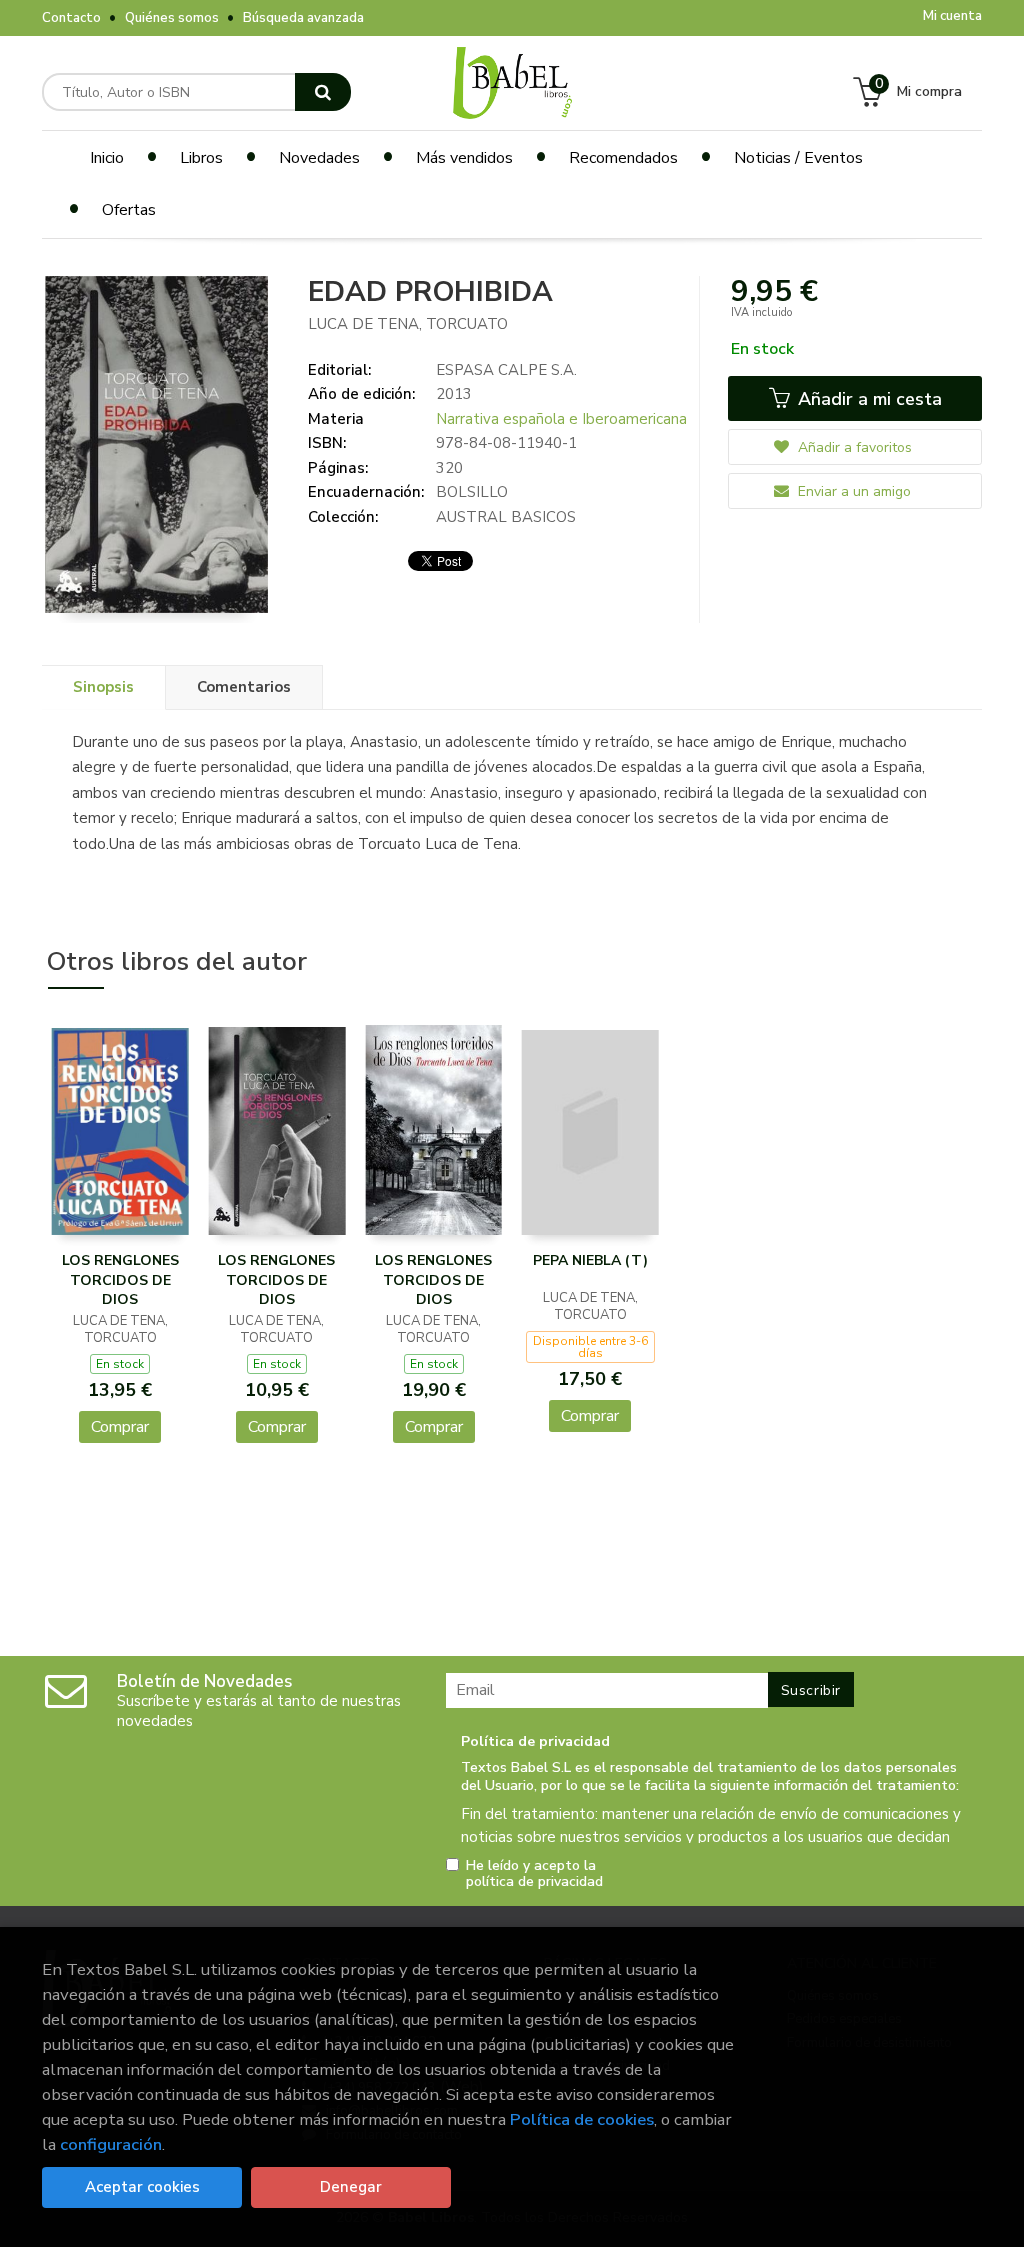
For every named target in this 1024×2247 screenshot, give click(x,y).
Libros (201, 158)
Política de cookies (582, 2119)
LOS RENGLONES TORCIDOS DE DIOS (120, 1280)
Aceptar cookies (142, 2187)
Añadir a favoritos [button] (853, 447)
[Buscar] (323, 92)
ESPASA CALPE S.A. (506, 370)
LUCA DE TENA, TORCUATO (408, 324)
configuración (111, 2144)
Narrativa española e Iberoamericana (561, 419)
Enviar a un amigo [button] (852, 491)
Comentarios (244, 687)
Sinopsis (103, 687)
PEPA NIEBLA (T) (590, 1260)
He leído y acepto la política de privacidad (534, 1874)
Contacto (71, 18)
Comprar (120, 1427)
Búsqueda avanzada (303, 18)
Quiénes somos (172, 18)
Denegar (351, 2187)
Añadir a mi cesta (867, 399)
